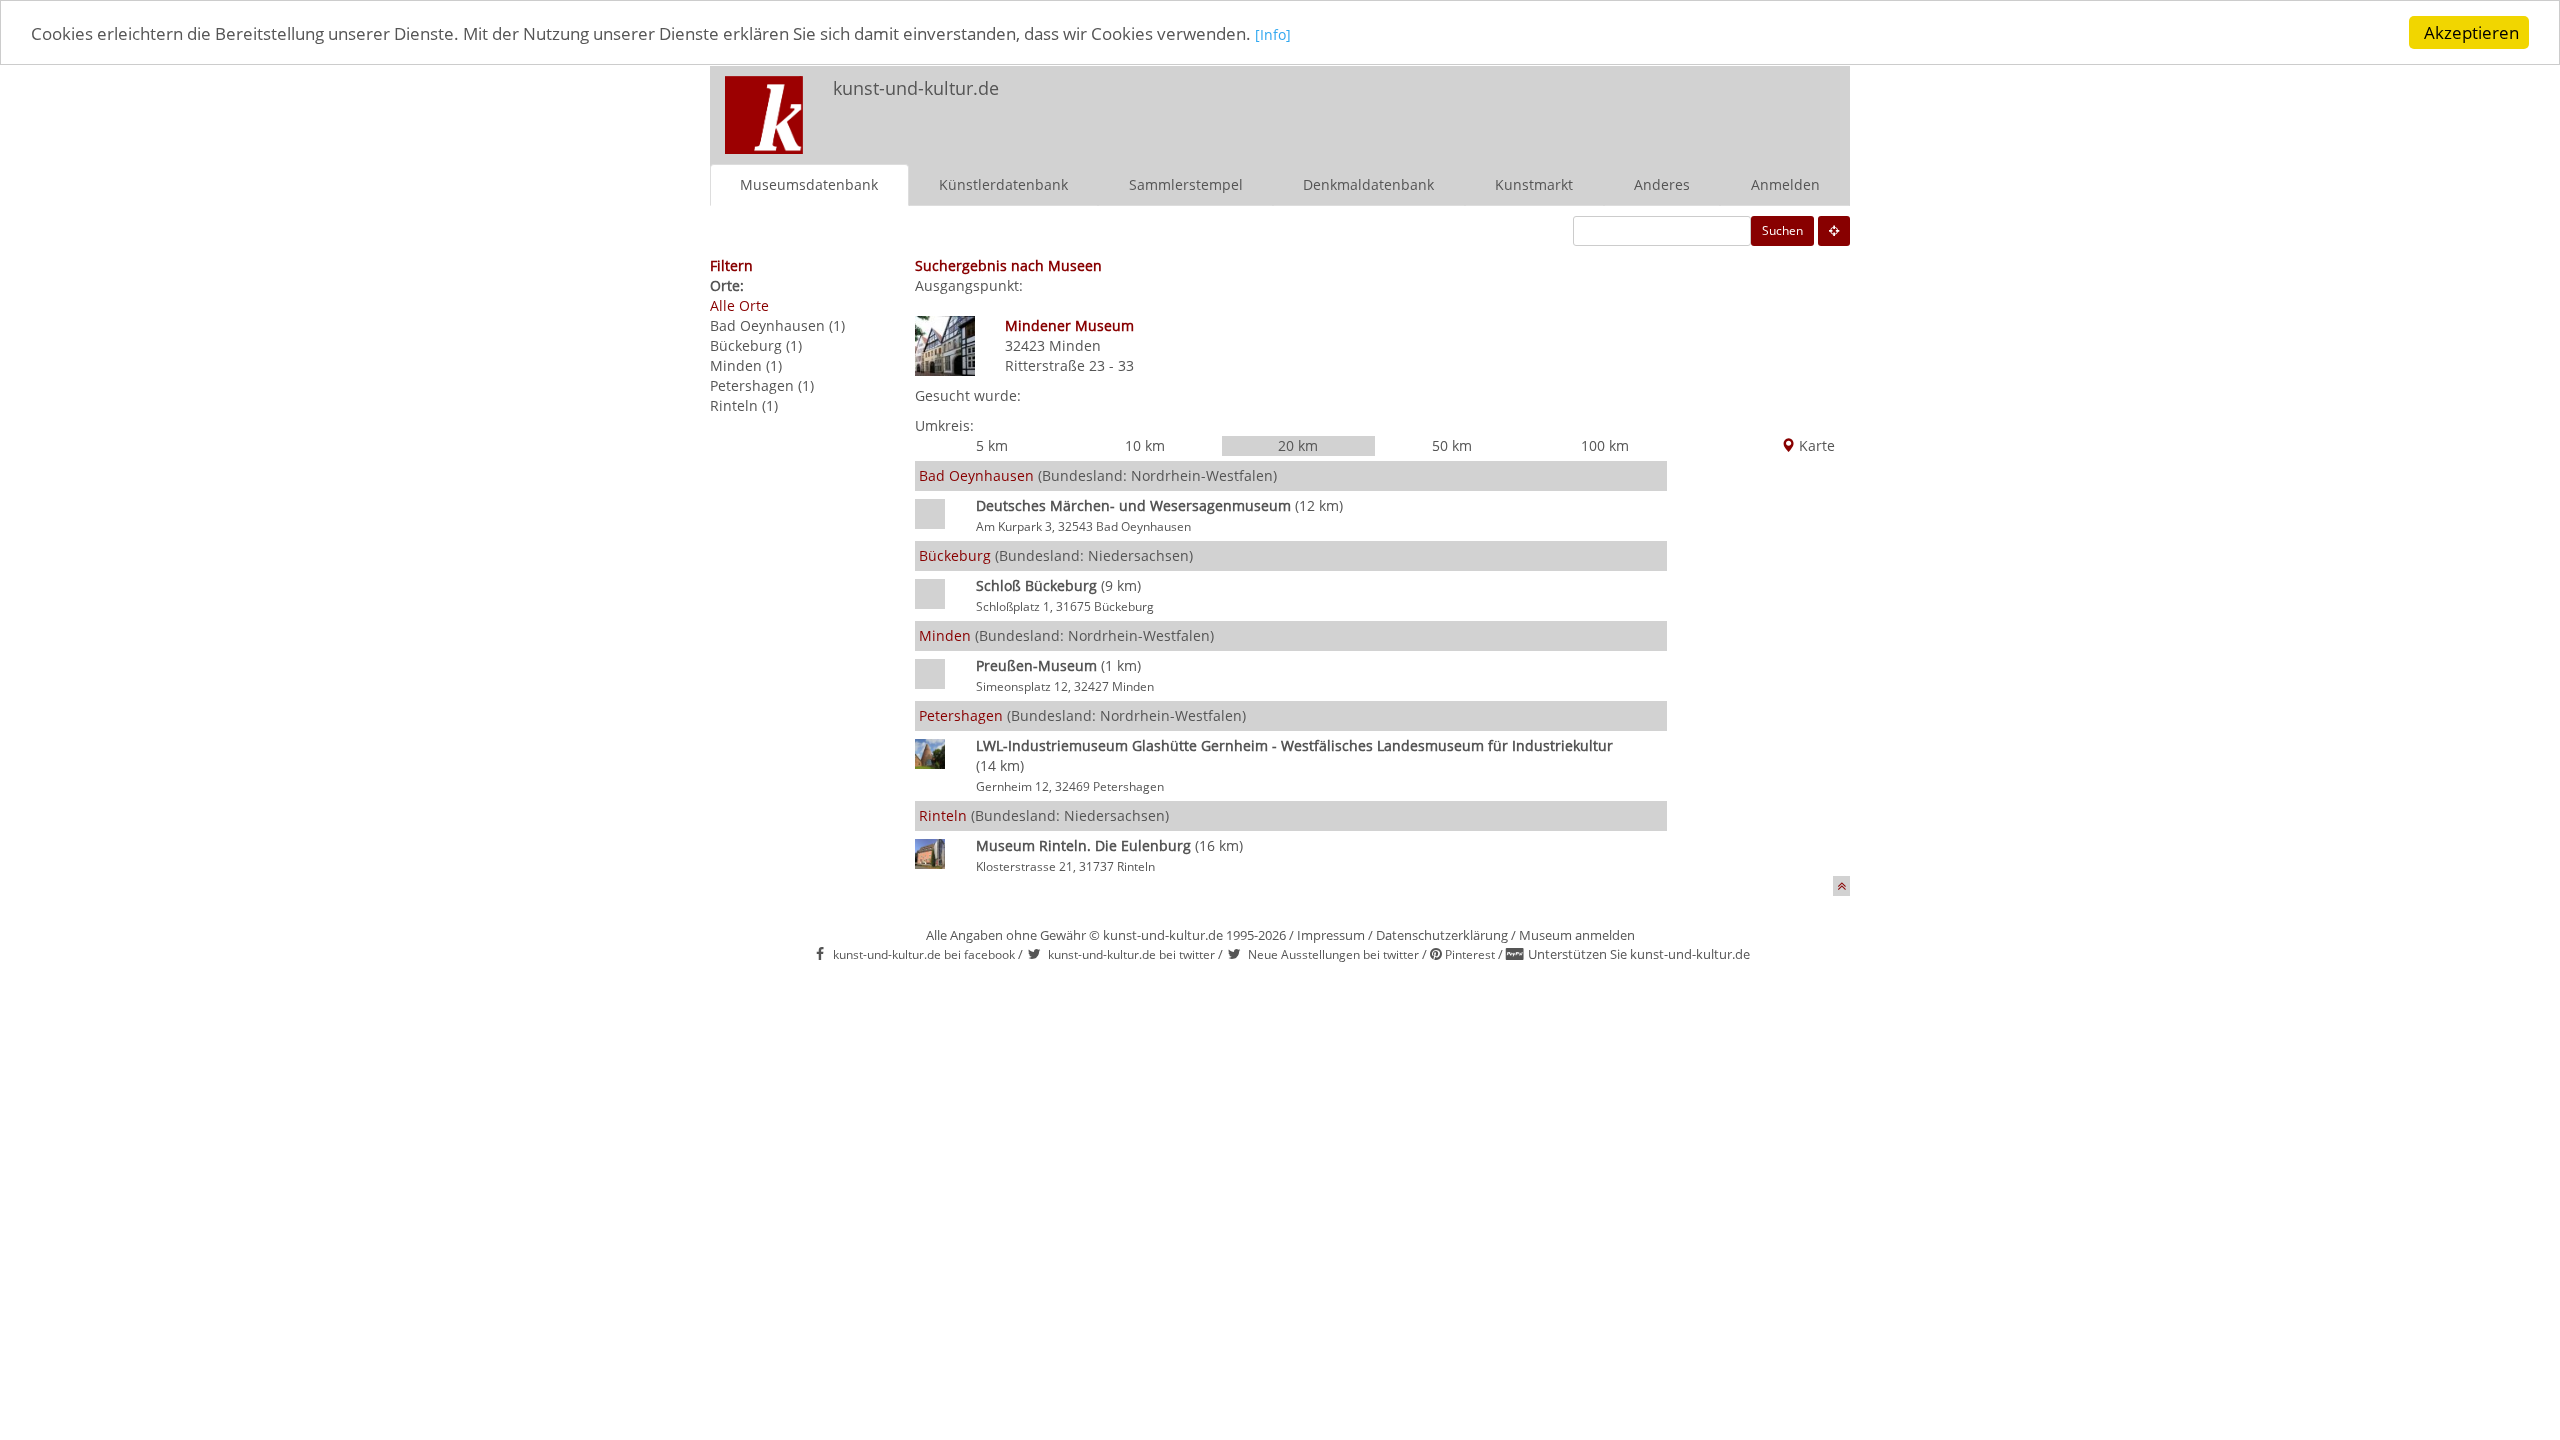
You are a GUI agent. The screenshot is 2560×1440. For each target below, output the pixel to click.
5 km (992, 445)
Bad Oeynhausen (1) (777, 325)
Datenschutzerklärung (1442, 935)
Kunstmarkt (1534, 184)
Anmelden (1785, 184)
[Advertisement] (1586, 106)
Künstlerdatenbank (1003, 184)
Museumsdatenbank (809, 184)
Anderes (1662, 184)
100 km (1605, 445)
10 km (1145, 445)
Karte (1815, 445)
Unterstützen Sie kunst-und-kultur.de (1639, 954)
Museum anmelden (1577, 935)
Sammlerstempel (1186, 184)
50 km (1452, 445)
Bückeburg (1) (756, 345)
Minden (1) (746, 365)
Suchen (1782, 230)
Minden (1075, 345)
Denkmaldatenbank (1368, 184)
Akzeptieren (2471, 32)
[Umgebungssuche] (1834, 231)
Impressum (1331, 935)
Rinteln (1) (744, 405)
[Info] (1273, 34)
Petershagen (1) (762, 385)
